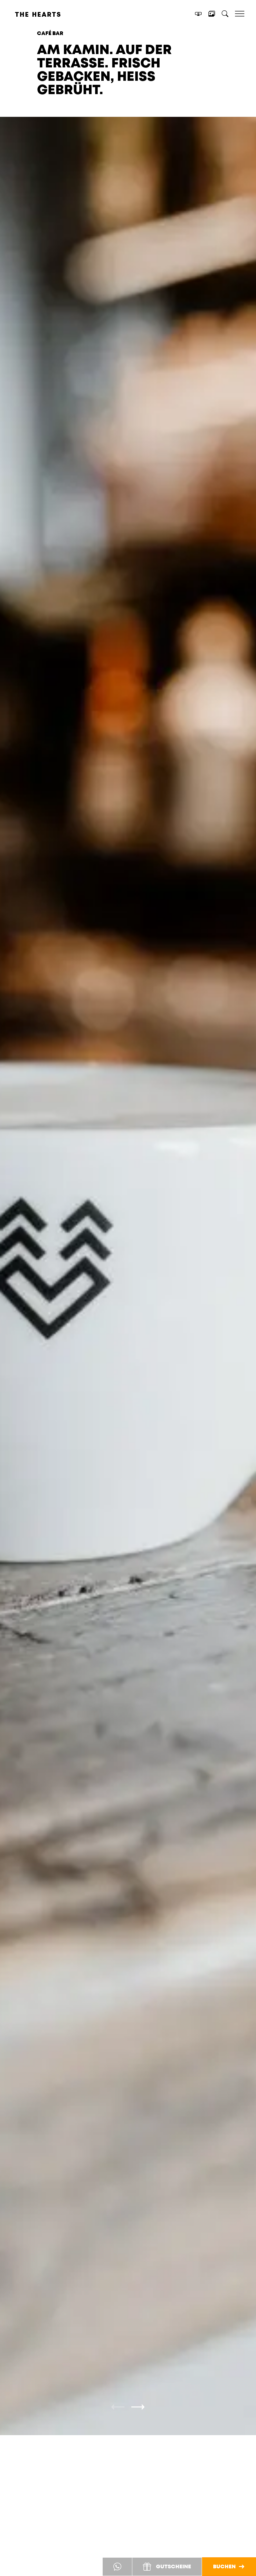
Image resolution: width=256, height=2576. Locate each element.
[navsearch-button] (225, 15)
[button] (118, 2407)
